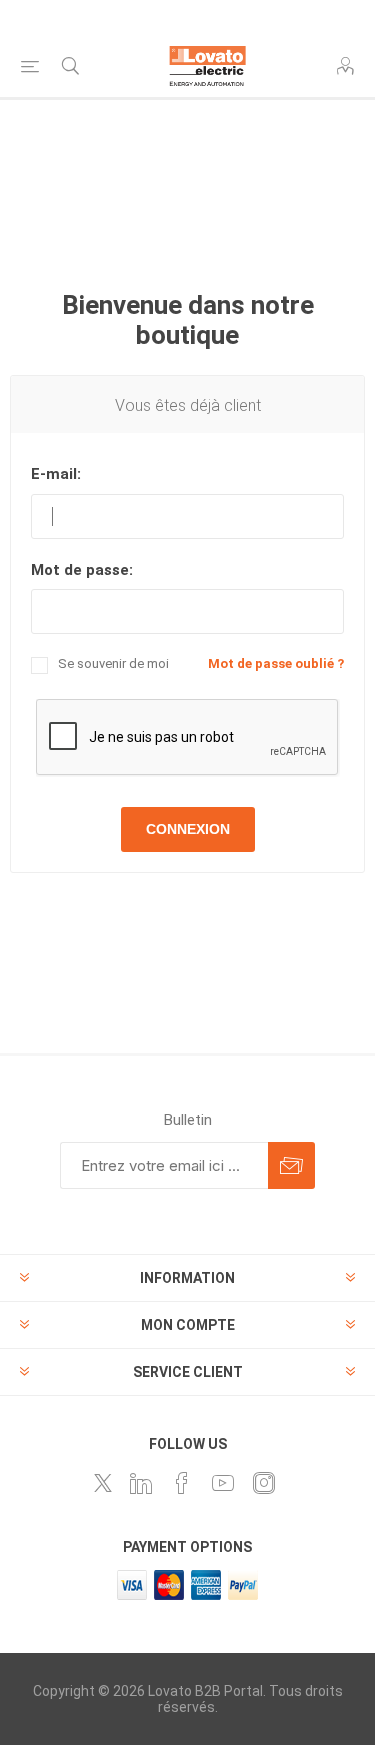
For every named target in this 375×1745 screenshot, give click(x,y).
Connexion (188, 829)
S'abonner (291, 1165)
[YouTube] (223, 1483)
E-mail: (56, 474)
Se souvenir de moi (113, 663)
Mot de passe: (82, 570)
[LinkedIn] (141, 1483)
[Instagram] (264, 1483)
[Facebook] (182, 1483)
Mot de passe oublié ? (276, 663)
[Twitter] (103, 1483)
